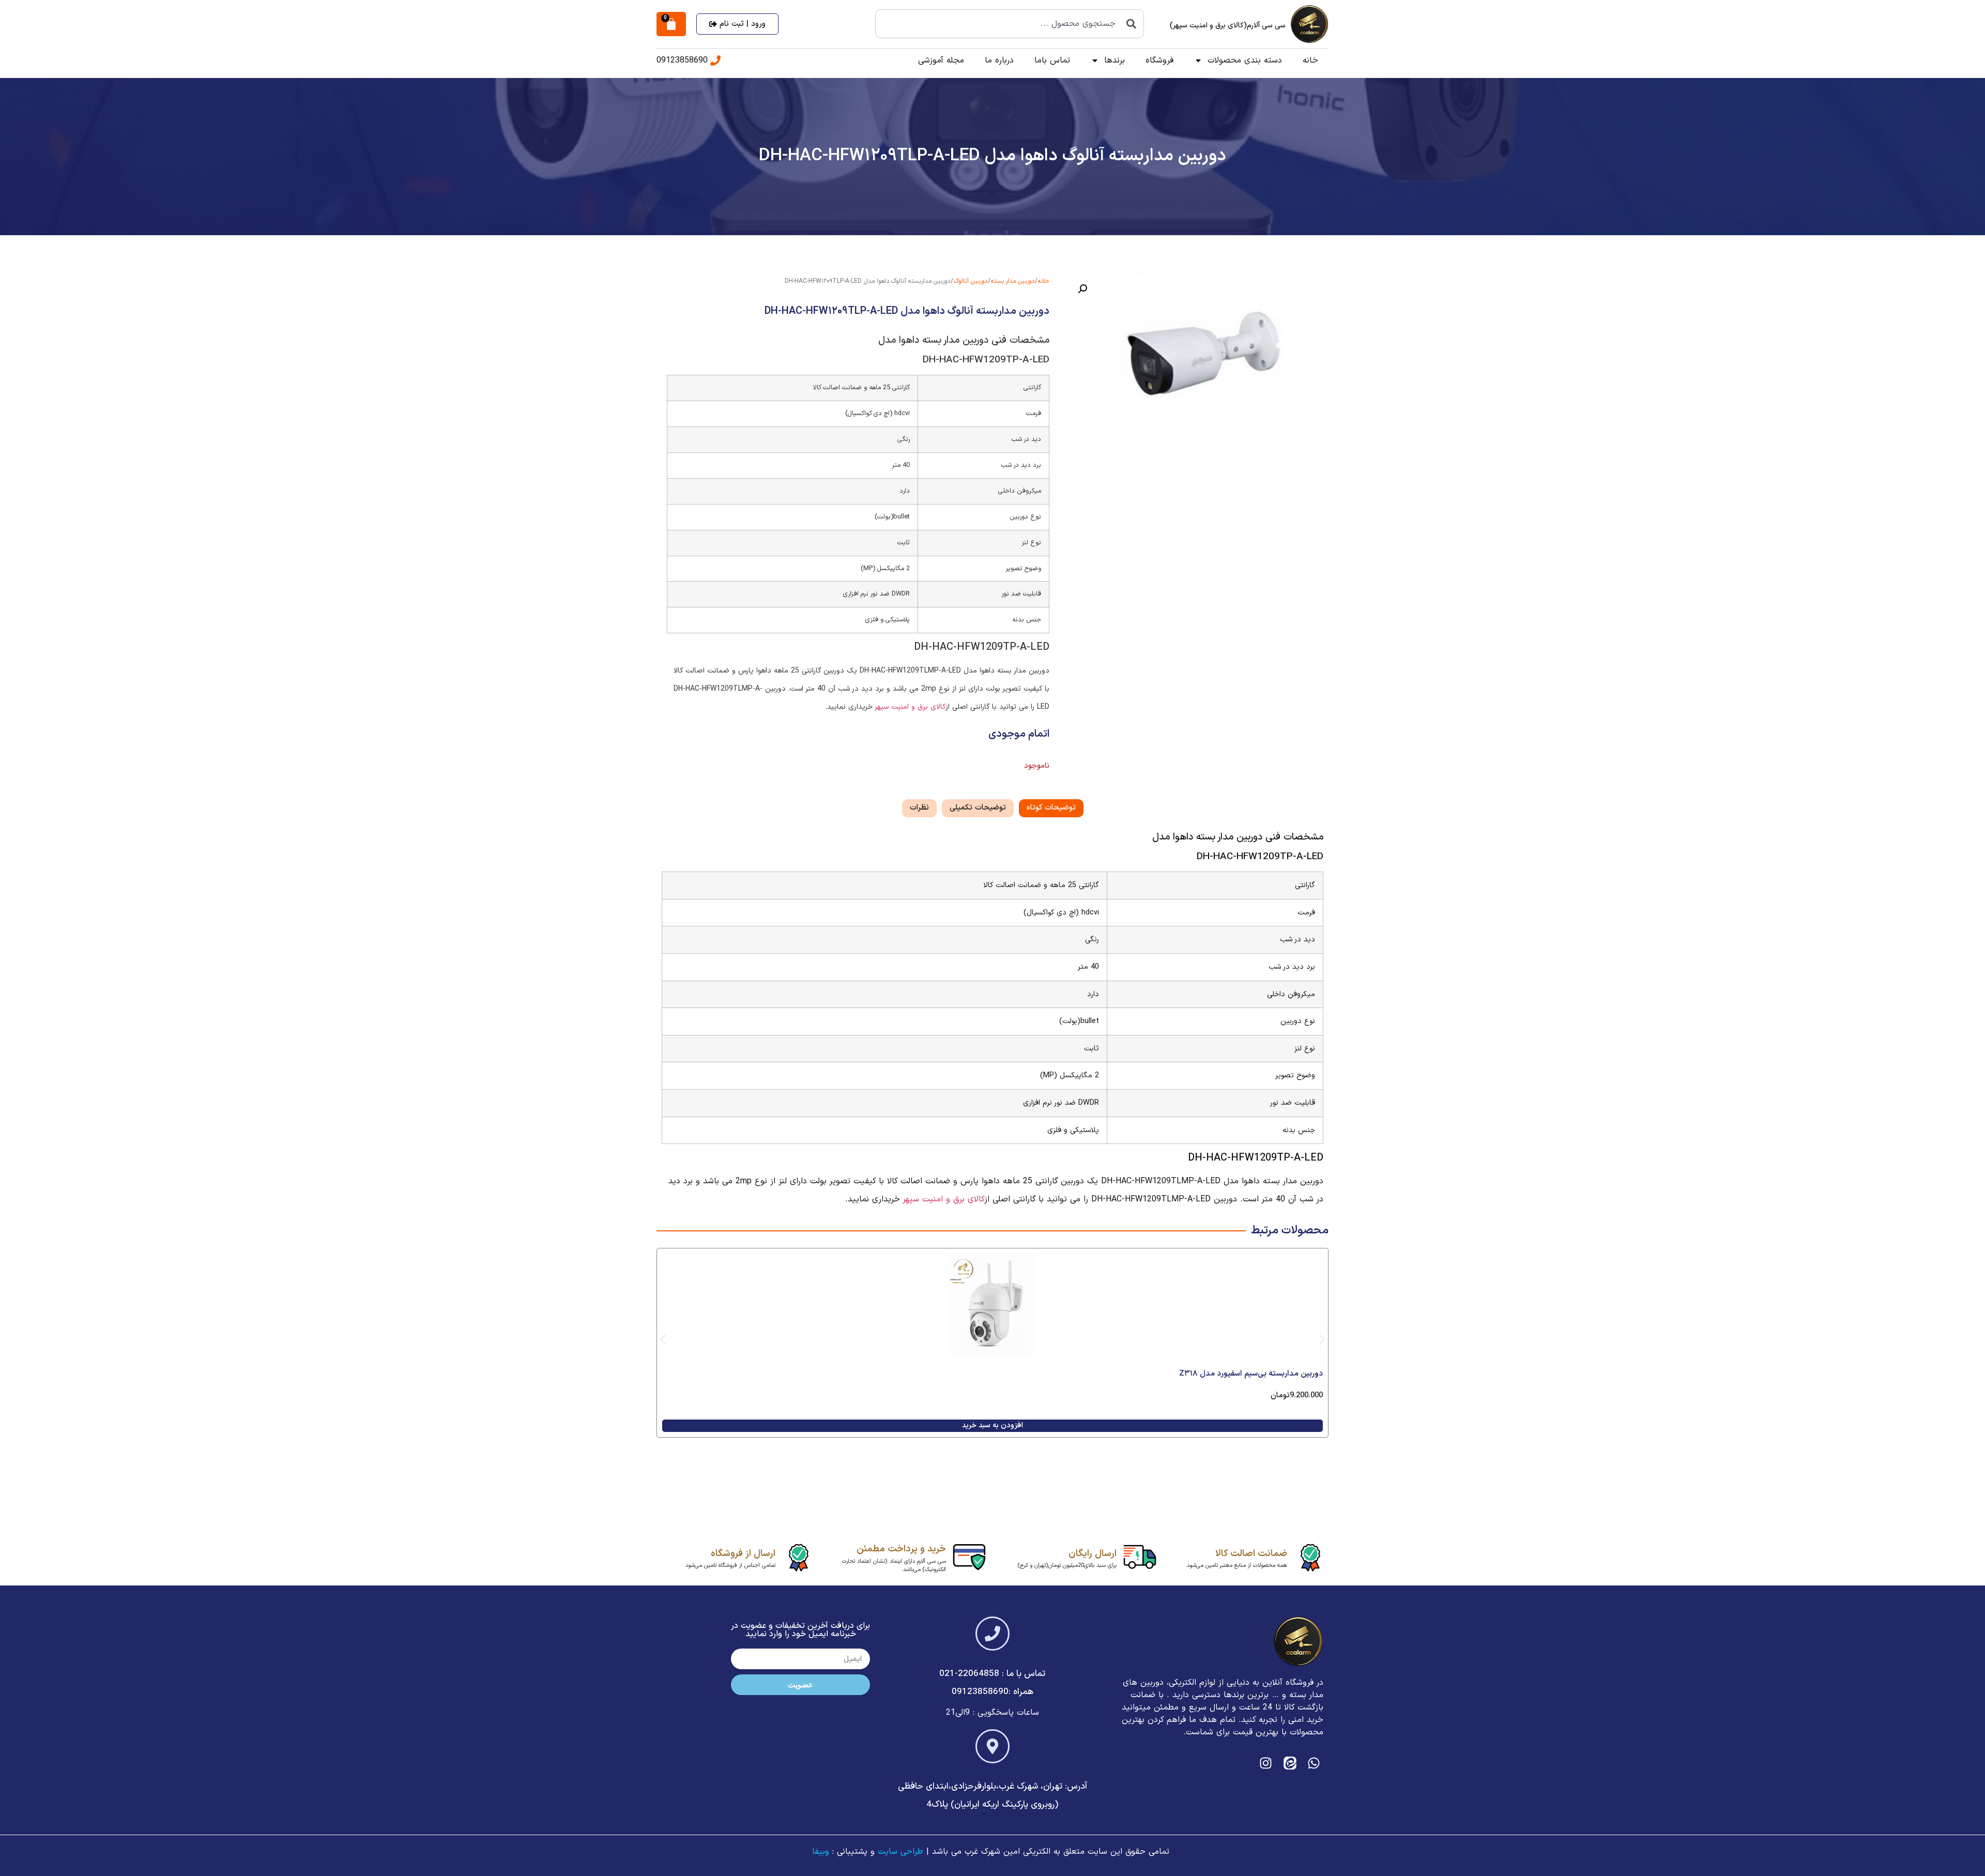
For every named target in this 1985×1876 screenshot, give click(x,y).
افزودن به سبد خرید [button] (993, 1425)
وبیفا (821, 1852)
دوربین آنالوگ (971, 281)
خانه (1310, 60)
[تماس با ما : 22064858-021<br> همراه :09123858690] (993, 1634)
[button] (1082, 289)
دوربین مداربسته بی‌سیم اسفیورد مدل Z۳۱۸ (1251, 1374)
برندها (1114, 60)
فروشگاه (1159, 60)
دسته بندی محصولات (1245, 60)
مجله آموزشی (941, 60)
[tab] (1051, 808)
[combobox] (1010, 24)
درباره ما (999, 60)
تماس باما (1052, 60)
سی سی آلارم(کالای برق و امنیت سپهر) (1228, 26)
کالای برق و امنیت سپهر (911, 707)
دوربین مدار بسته (1013, 281)
